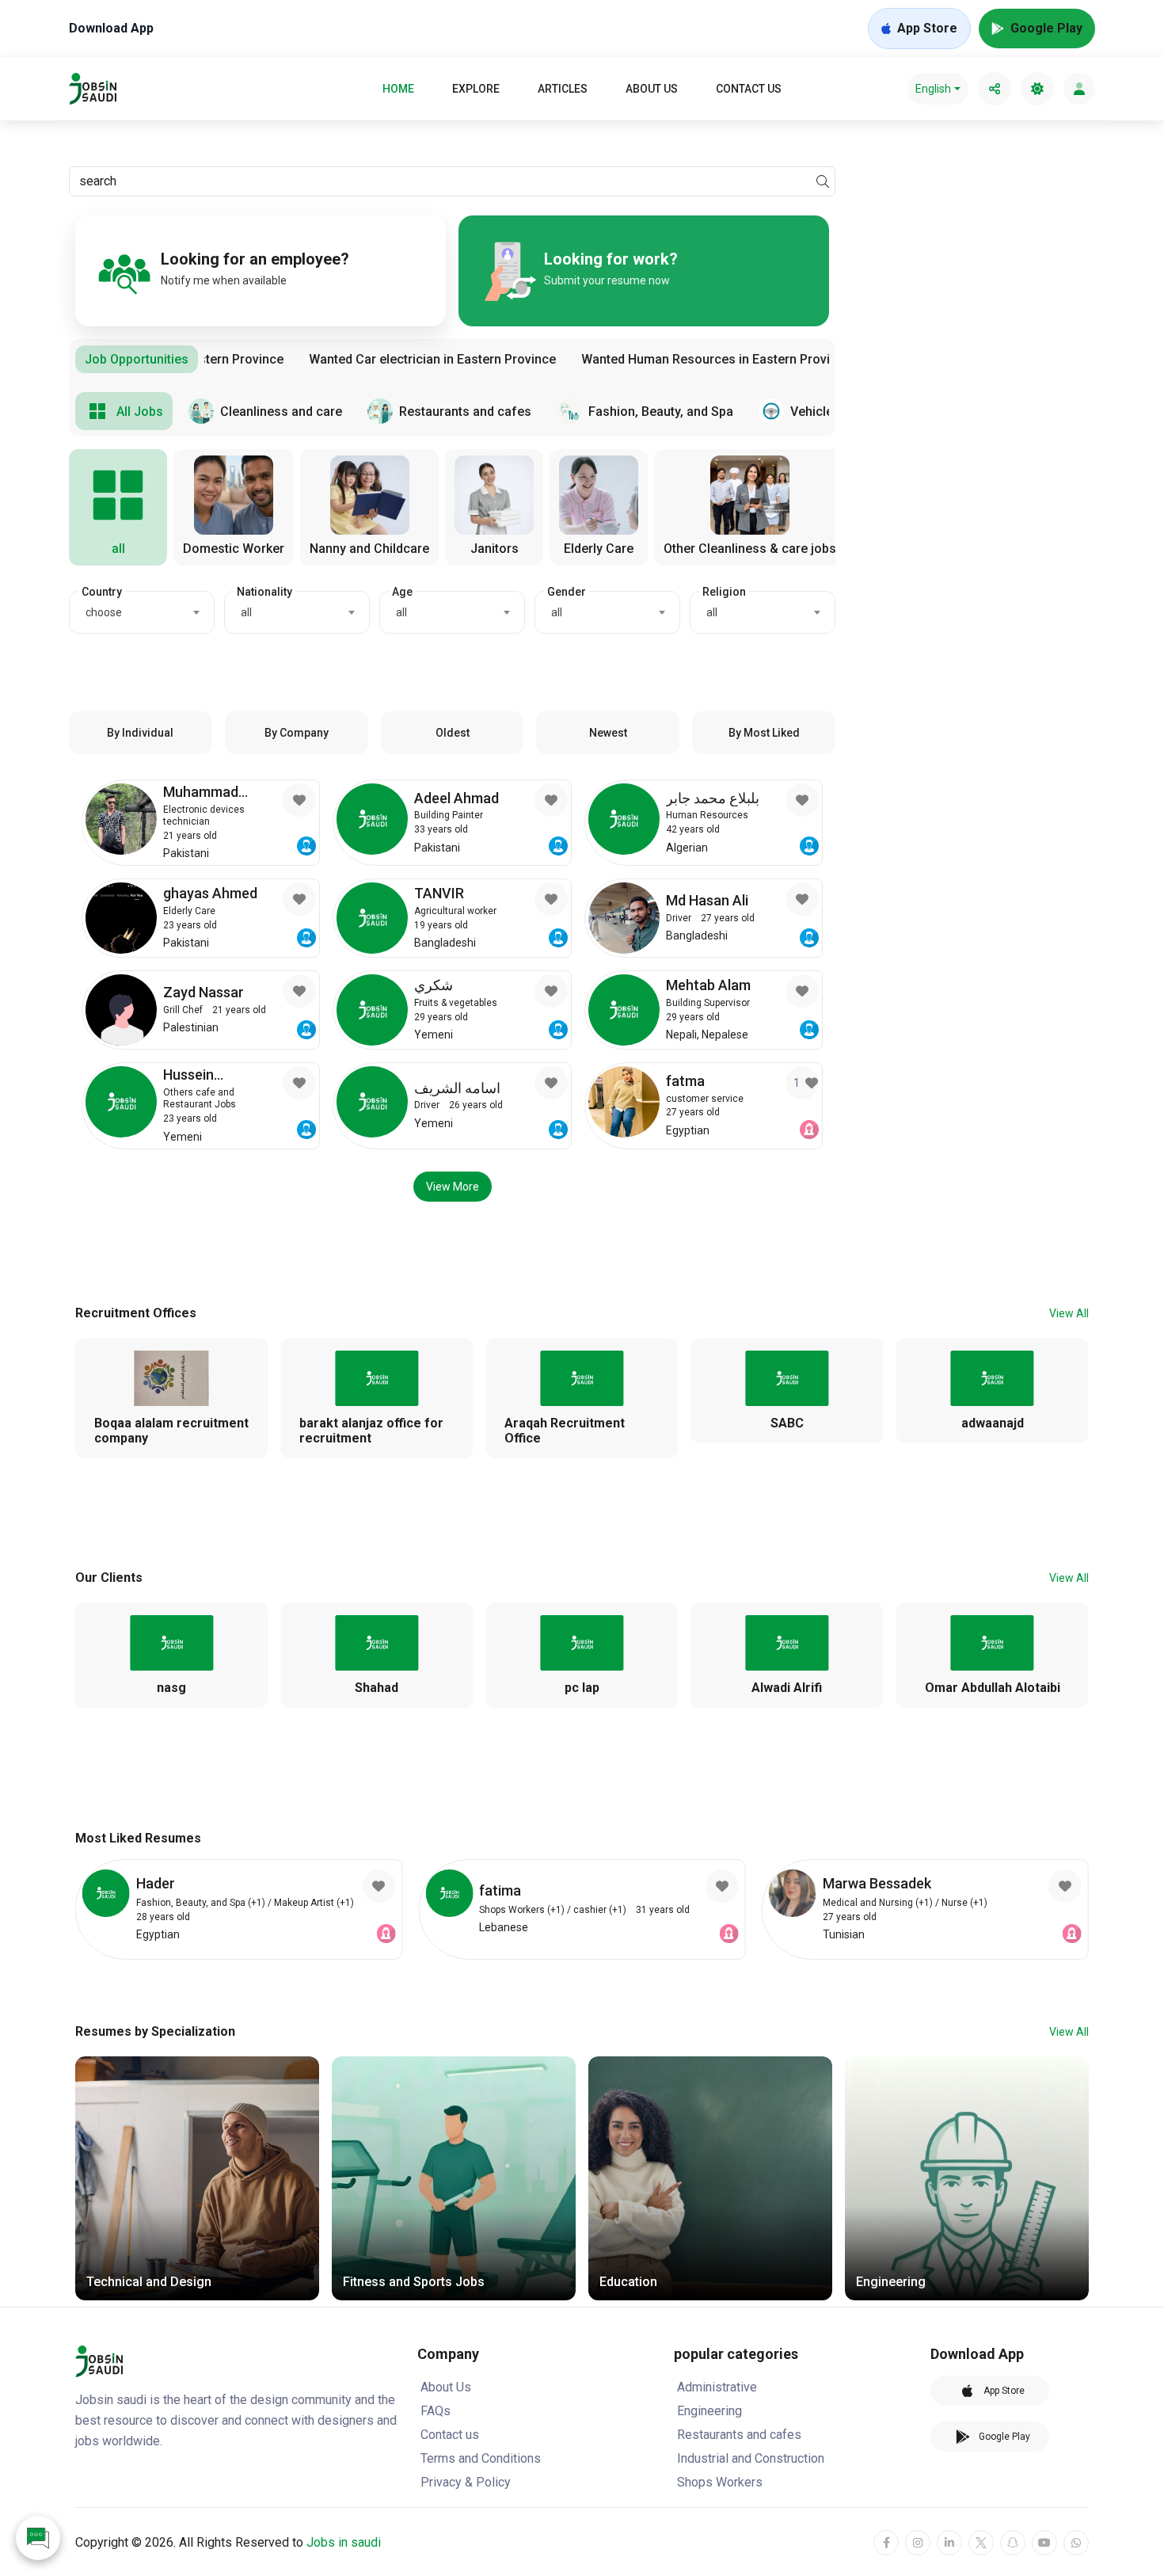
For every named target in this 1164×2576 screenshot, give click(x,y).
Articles (563, 89)
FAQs (436, 2411)
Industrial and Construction (751, 2458)
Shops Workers (720, 2482)
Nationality (264, 592)
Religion (724, 592)
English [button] (933, 89)
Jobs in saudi (344, 2542)
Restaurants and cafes (739, 2435)
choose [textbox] (104, 612)
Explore (476, 89)
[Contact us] (38, 2538)
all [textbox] (246, 612)
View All (1069, 1313)
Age (402, 592)
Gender (567, 592)
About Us (652, 89)
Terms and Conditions (481, 2458)
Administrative (717, 2387)
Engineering (709, 2411)
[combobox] (142, 612)
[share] (995, 89)
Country (102, 592)
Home (398, 89)
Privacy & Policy (466, 2482)
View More (453, 1187)
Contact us (749, 89)
